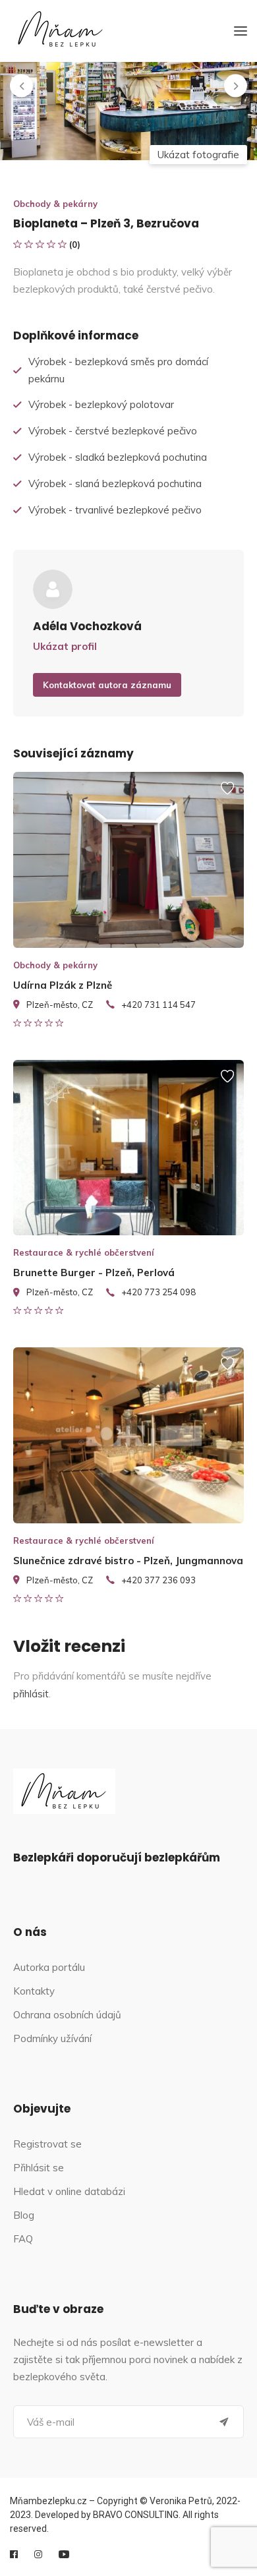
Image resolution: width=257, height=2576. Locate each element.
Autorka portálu (49, 1967)
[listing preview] (128, 860)
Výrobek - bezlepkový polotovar (101, 404)
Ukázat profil (65, 646)
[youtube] (64, 2554)
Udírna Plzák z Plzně (63, 985)
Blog (24, 2215)
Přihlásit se (39, 2168)
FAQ (23, 2239)
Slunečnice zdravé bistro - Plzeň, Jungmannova (128, 1561)
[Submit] (224, 2422)
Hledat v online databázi (69, 2191)
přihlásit (31, 1694)
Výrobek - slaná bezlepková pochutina (115, 483)
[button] (21, 86)
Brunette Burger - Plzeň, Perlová (94, 1273)
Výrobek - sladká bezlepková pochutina (118, 457)
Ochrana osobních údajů (67, 2015)
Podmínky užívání (52, 2038)
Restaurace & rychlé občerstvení (84, 1252)
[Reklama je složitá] (227, 794)
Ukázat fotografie (198, 155)
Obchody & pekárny (55, 204)
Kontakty (34, 1991)
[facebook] (14, 2554)
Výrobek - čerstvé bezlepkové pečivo (113, 431)
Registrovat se (47, 2144)
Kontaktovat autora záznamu (107, 685)
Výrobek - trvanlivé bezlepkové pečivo (115, 510)
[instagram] (38, 2554)
